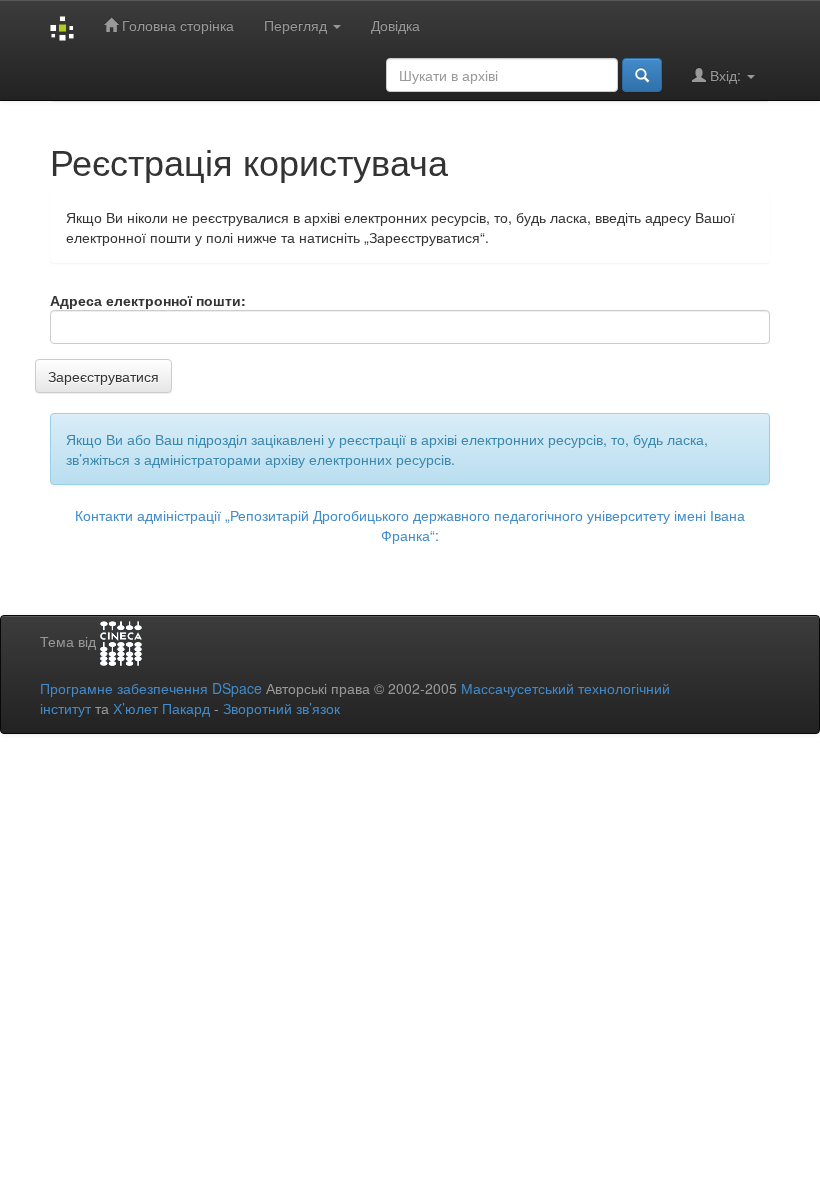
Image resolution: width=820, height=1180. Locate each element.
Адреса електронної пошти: (148, 300)
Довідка (395, 25)
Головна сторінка (176, 25)
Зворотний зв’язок (281, 708)
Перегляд (297, 25)
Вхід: (725, 75)
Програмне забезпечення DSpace (151, 688)
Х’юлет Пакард (161, 708)
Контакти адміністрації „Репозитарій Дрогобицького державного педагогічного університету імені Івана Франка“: (410, 525)
